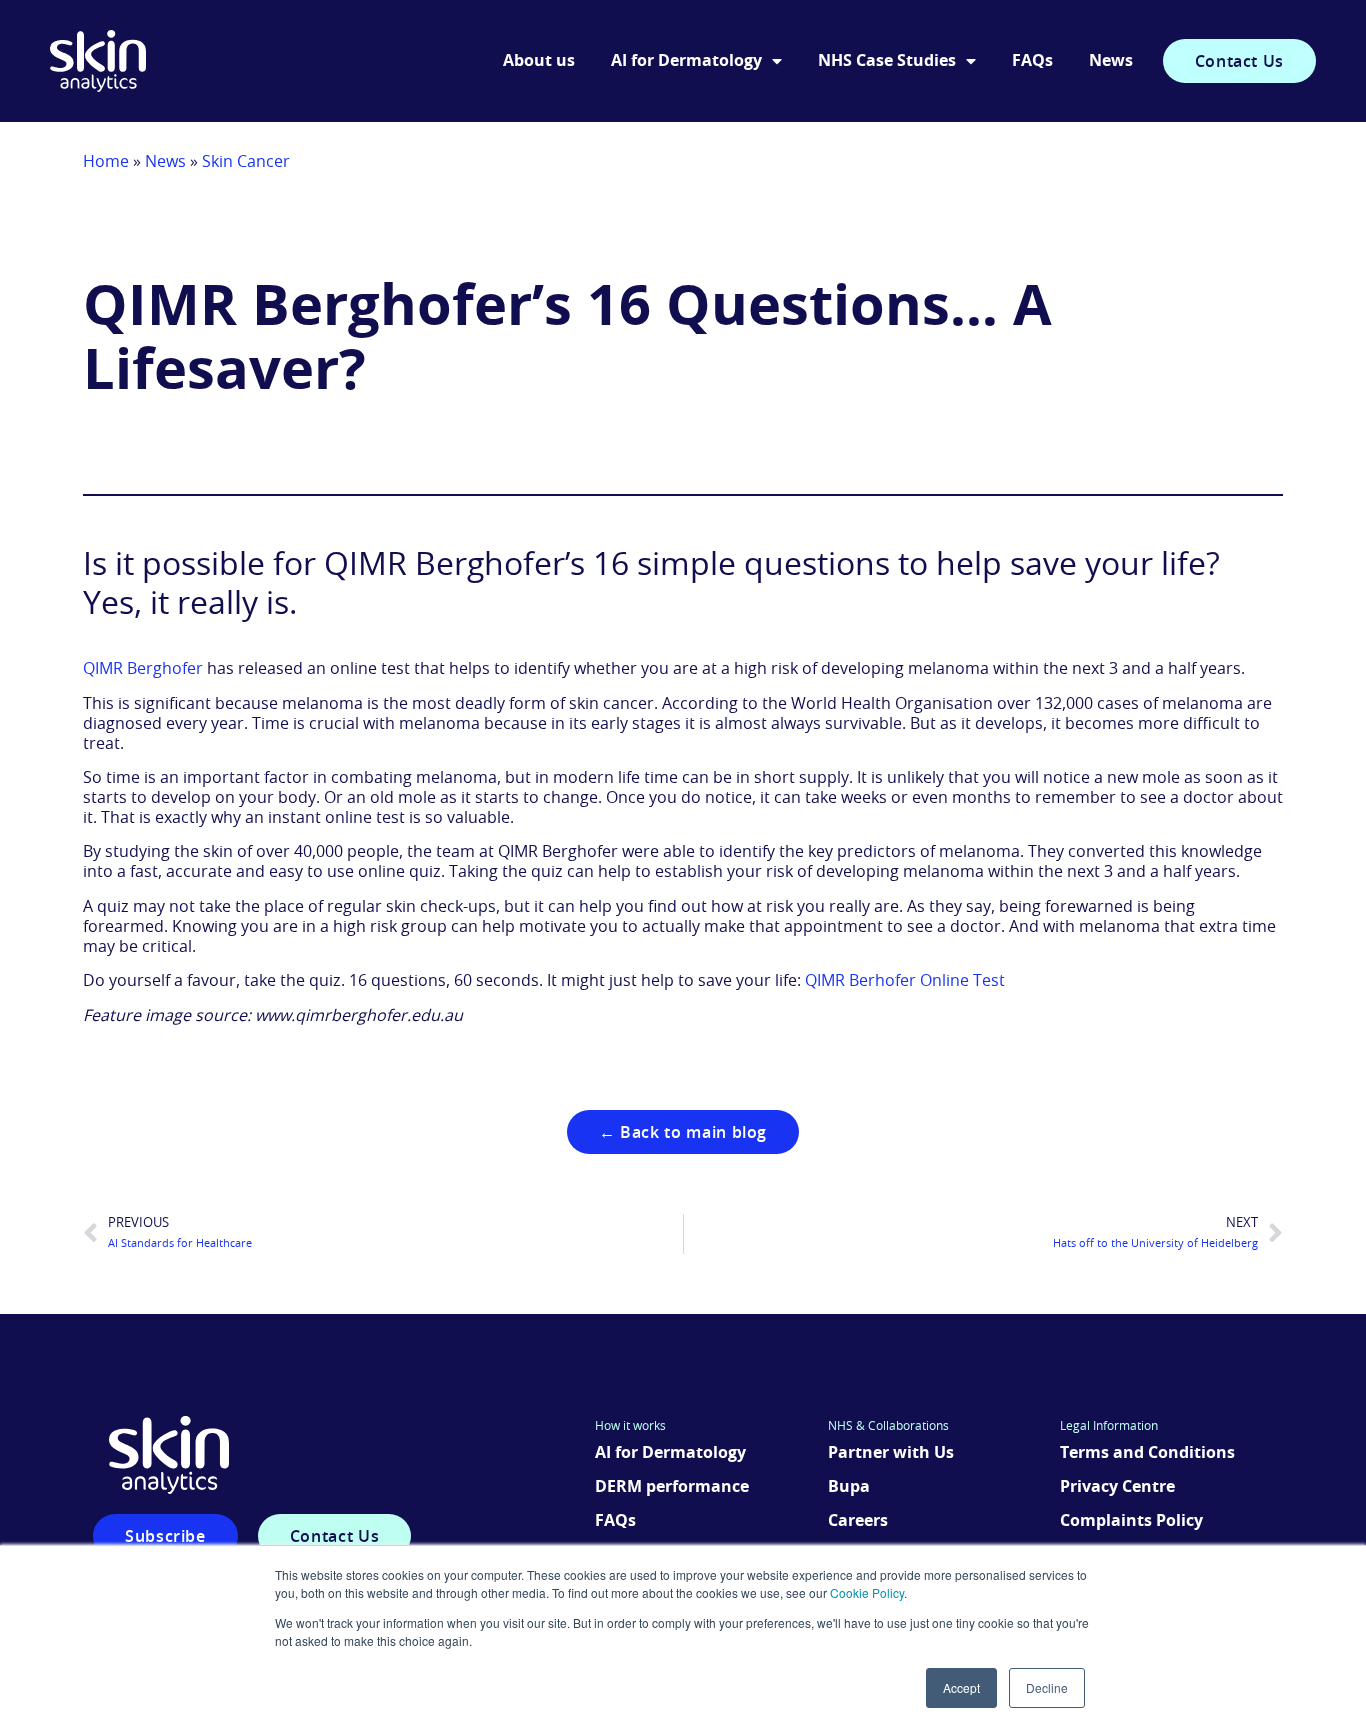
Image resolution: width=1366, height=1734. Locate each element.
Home (106, 162)
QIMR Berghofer (143, 669)
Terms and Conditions (1147, 1453)
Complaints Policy (1131, 1521)
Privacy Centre (1117, 1487)
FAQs (1032, 61)
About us (539, 61)
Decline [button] (1047, 1687)
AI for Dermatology (686, 61)
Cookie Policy (867, 1592)
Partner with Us (891, 1453)
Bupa (849, 1487)
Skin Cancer (246, 162)
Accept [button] (961, 1687)
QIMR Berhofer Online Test (905, 981)
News (1111, 61)
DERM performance (672, 1487)
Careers (858, 1521)
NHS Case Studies (887, 61)
